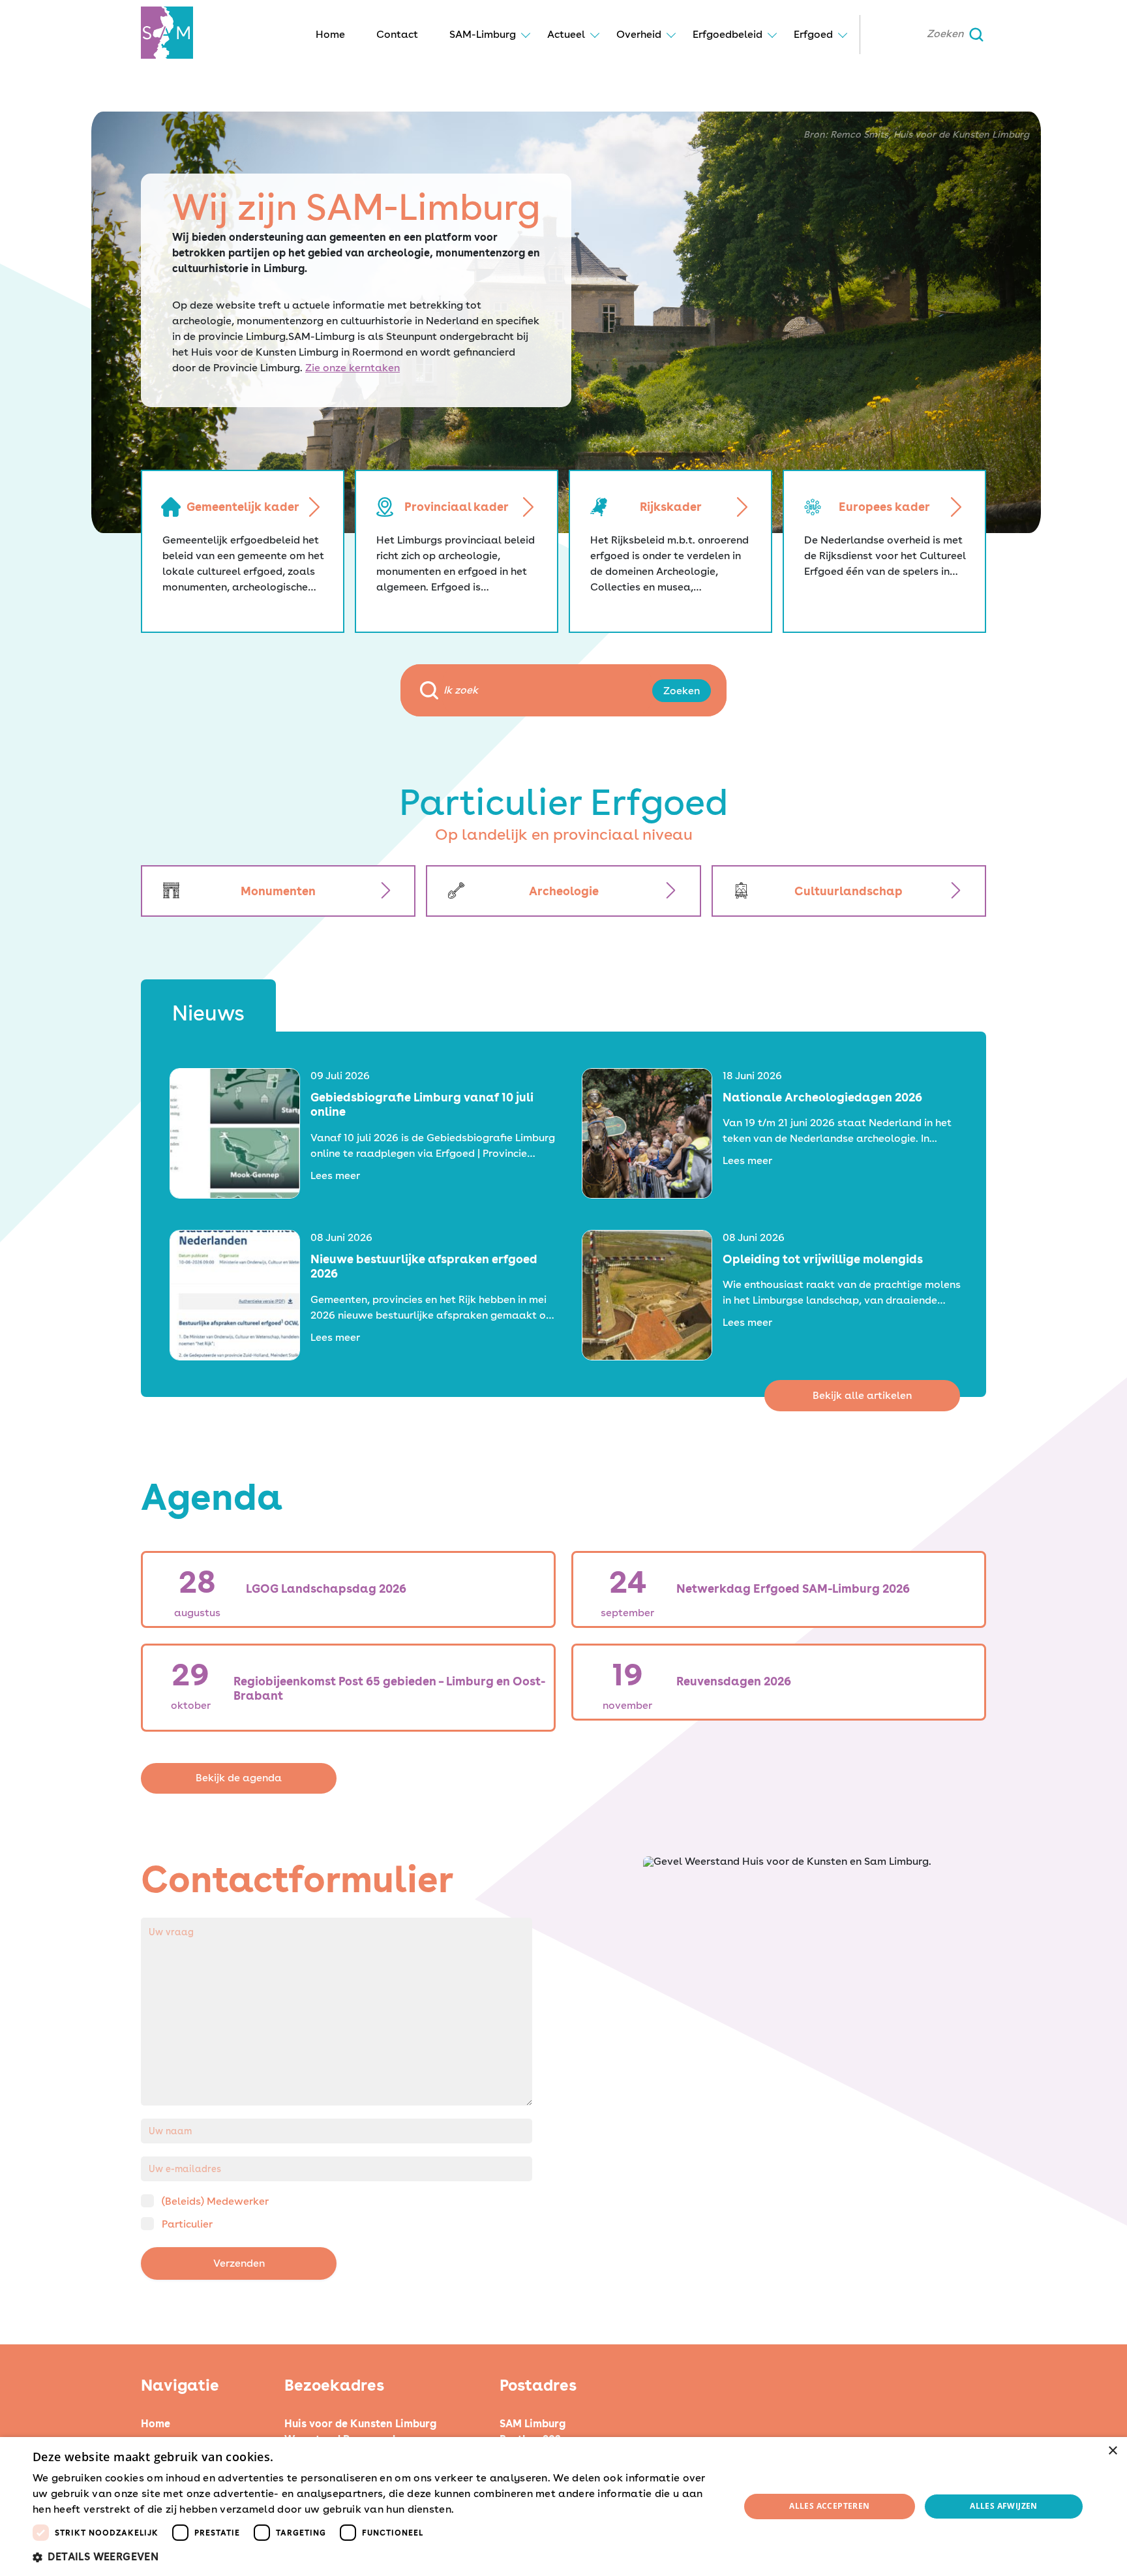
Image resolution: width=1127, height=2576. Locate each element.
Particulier (187, 2224)
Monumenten (278, 891)
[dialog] (563, 2507)
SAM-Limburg (483, 34)
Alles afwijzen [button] (1004, 2506)
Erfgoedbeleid (728, 34)
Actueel (566, 34)
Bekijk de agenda (239, 1778)
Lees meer (335, 1175)
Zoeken (682, 691)
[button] (376, 2557)
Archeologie (564, 891)
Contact (397, 34)
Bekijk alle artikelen (862, 1395)
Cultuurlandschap (849, 891)
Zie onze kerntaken (353, 368)
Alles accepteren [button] (829, 2506)
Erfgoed (813, 34)
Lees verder (480, 2510)
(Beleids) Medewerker (215, 2201)
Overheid (639, 34)
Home (330, 34)
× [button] (1112, 2451)
